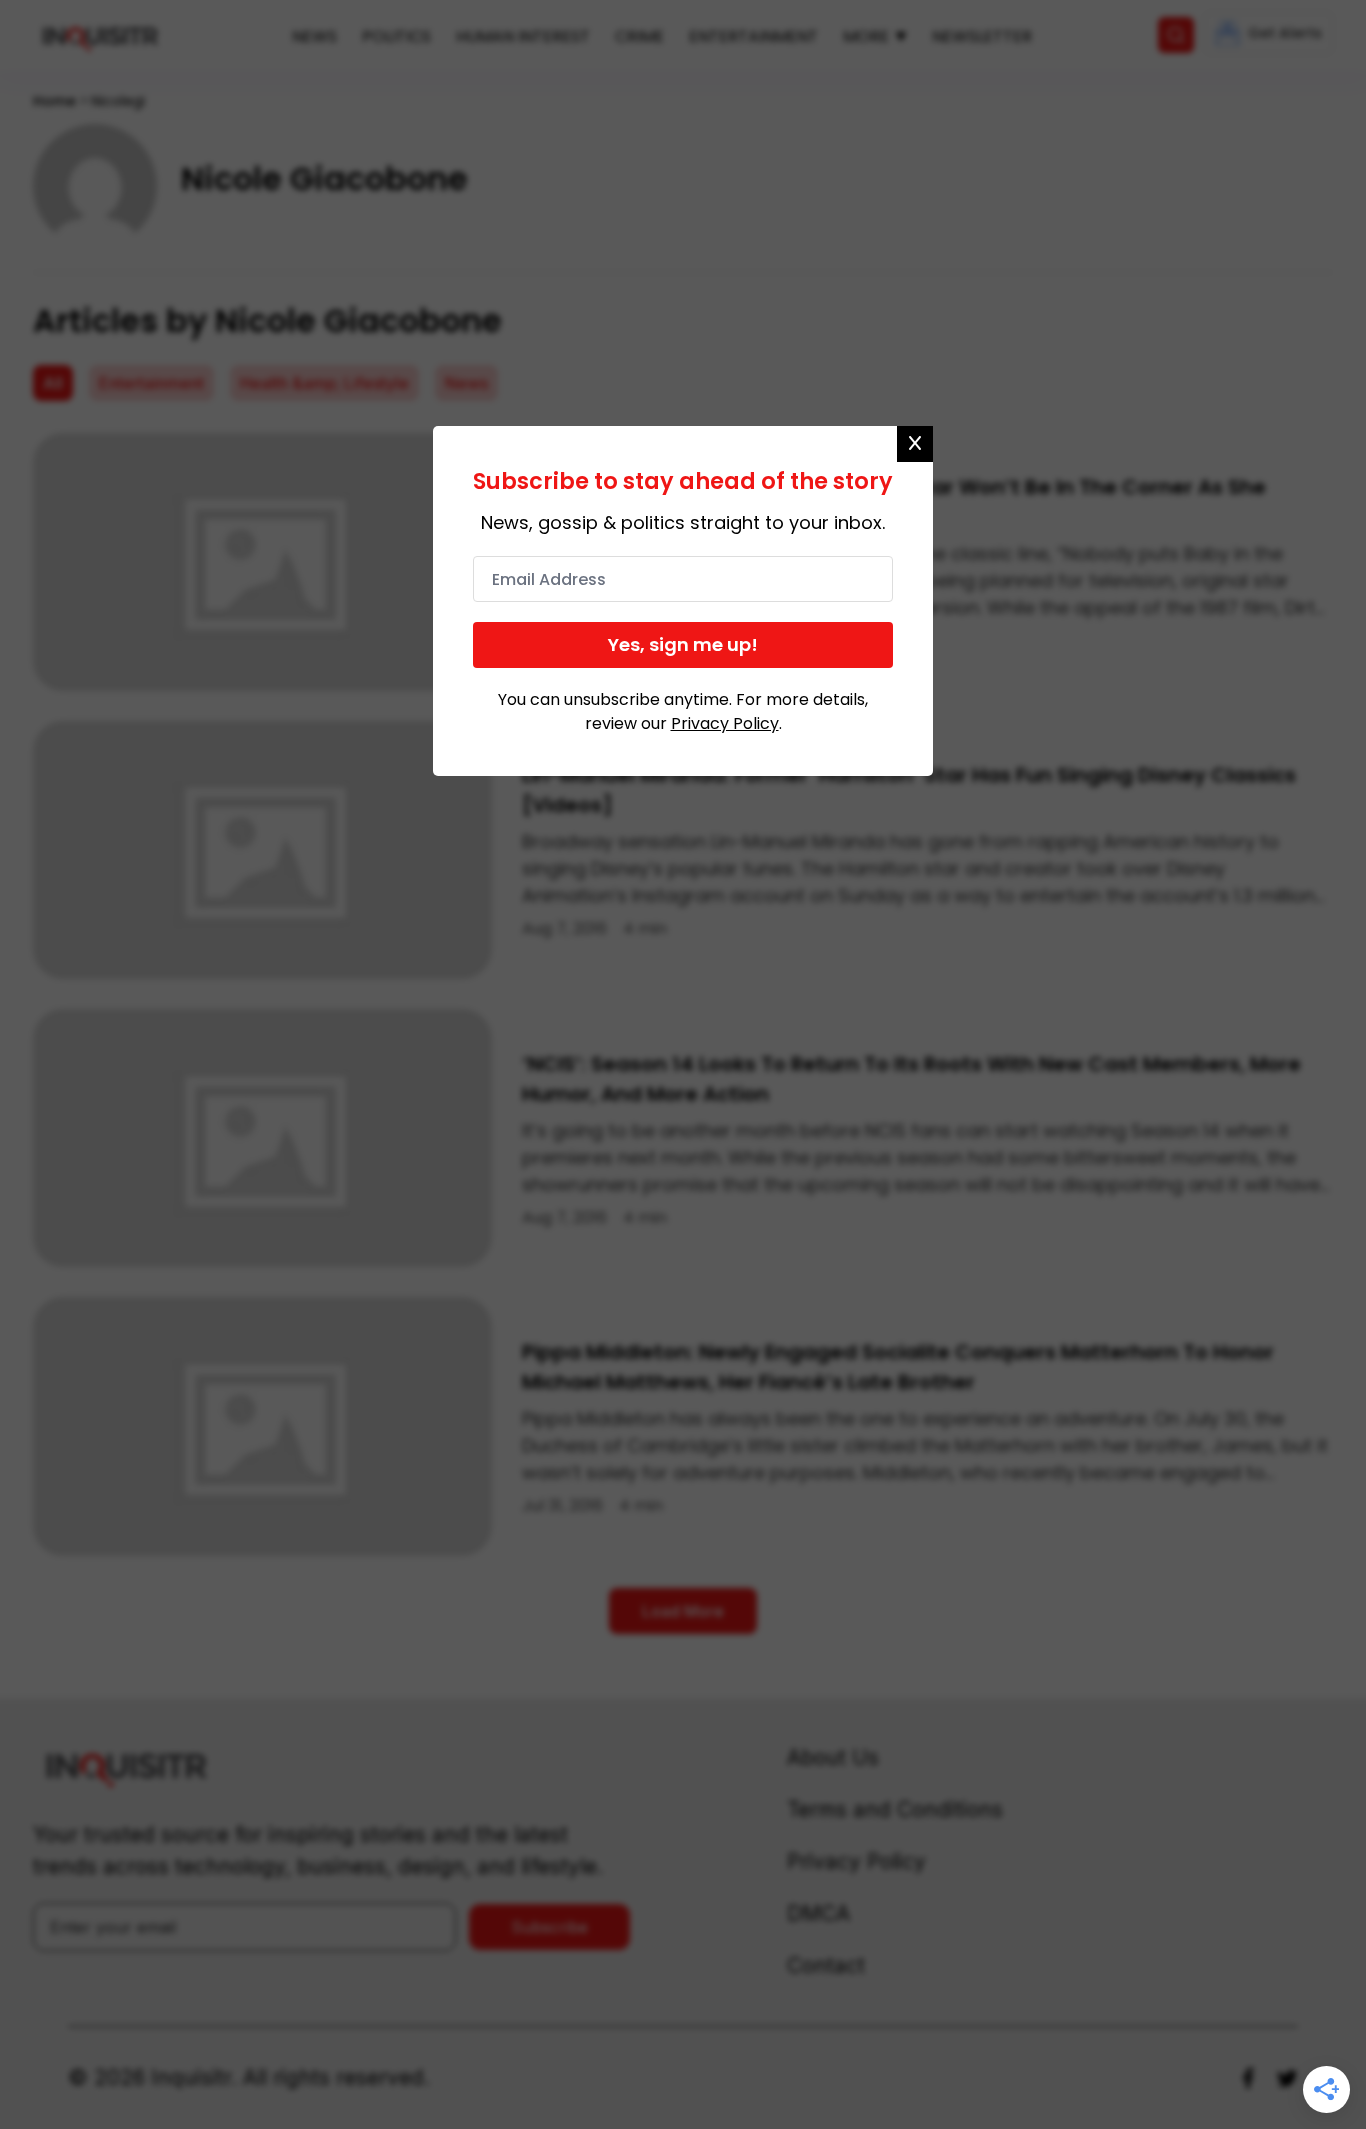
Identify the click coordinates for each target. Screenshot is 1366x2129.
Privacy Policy (725, 723)
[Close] (915, 444)
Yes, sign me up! (683, 644)
